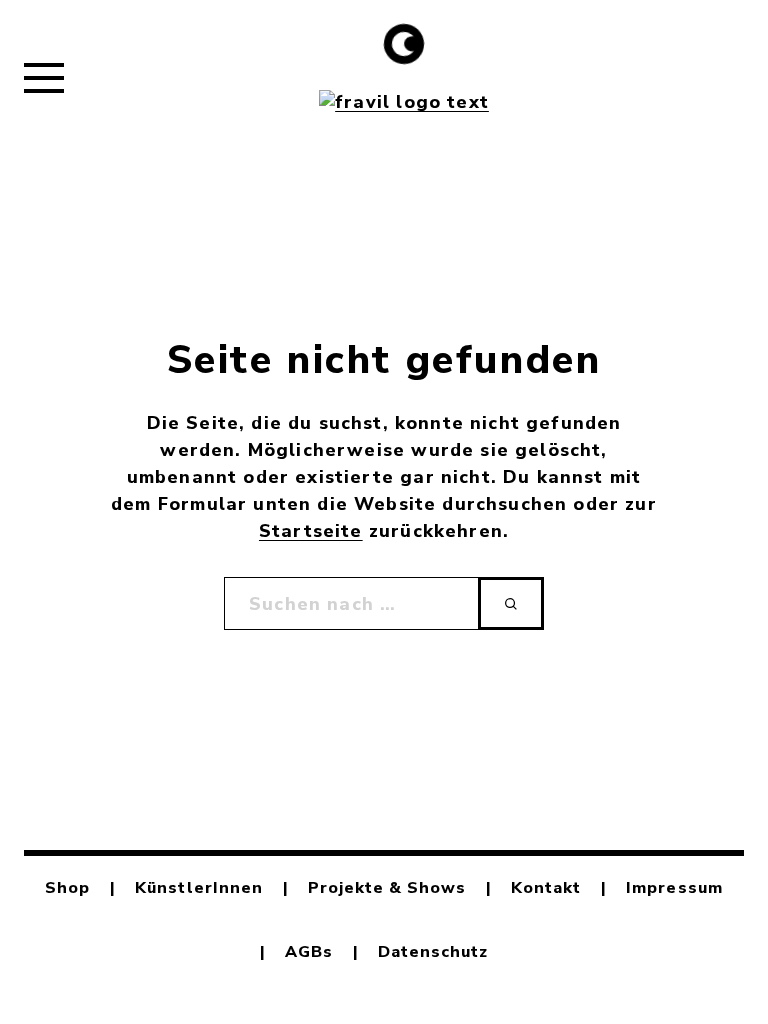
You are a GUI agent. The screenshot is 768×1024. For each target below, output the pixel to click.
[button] (44, 77)
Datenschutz (433, 952)
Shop (67, 888)
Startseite (311, 531)
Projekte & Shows (387, 888)
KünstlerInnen (199, 888)
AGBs (309, 952)
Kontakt (546, 888)
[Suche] (511, 603)
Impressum (674, 888)
